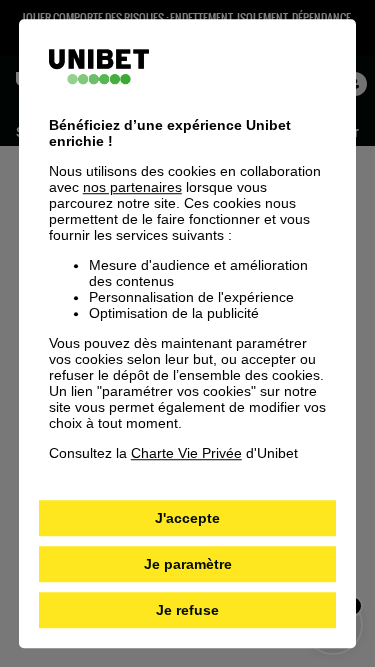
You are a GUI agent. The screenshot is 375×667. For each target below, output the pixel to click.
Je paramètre (188, 564)
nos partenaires (132, 187)
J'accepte (187, 518)
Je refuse (187, 610)
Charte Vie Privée (186, 453)
